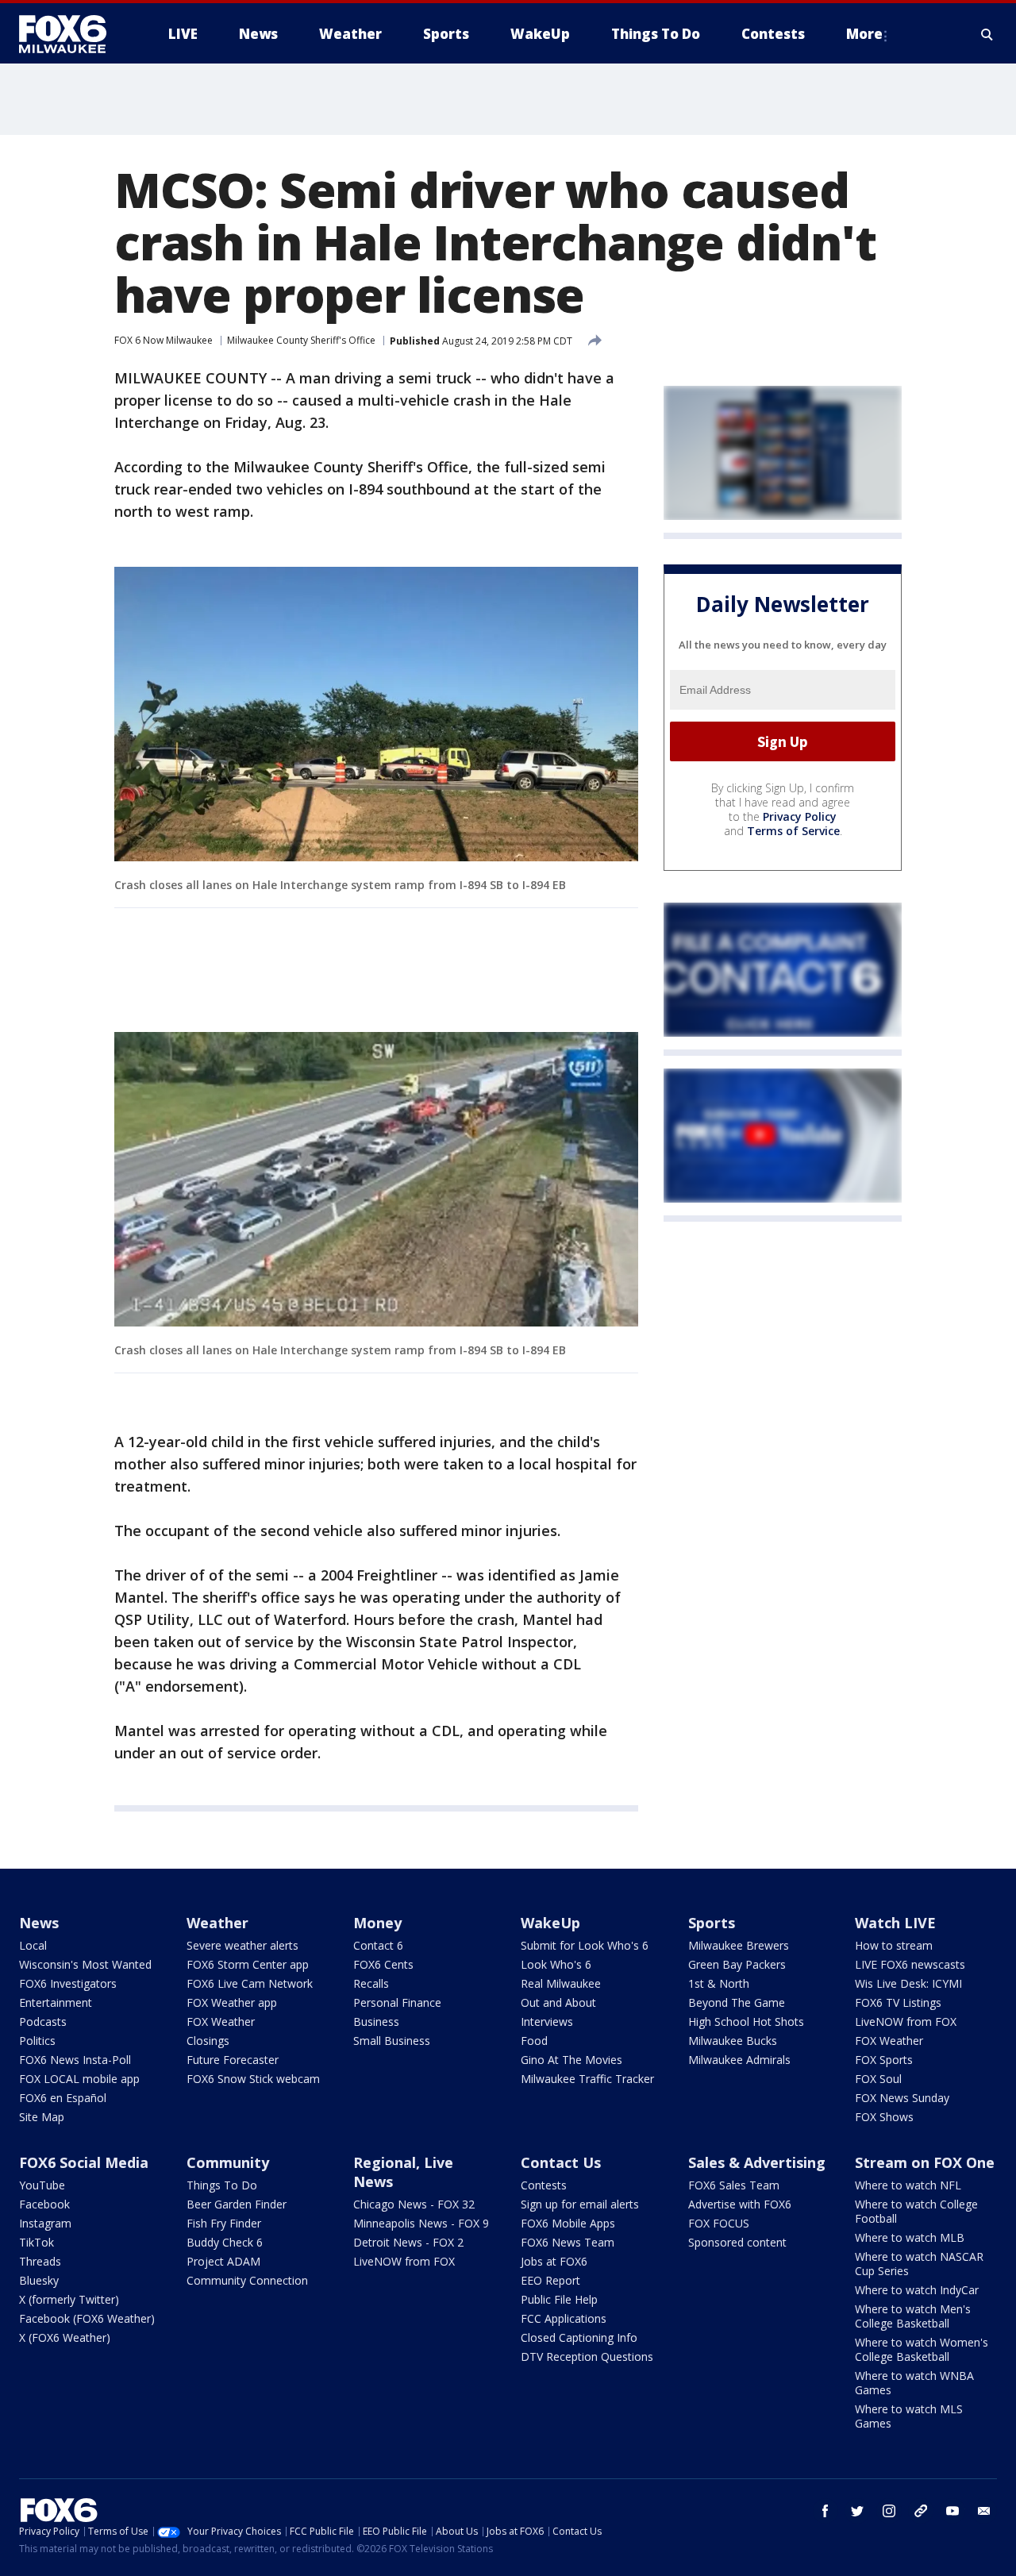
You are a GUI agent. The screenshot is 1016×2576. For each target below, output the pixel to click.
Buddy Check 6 (225, 2242)
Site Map (42, 2117)
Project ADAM (223, 2261)
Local (33, 1945)
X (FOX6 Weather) (65, 2337)
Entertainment (56, 2002)
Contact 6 (378, 1945)
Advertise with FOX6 (740, 2204)
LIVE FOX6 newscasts (910, 1964)
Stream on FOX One (925, 2162)
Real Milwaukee (561, 1983)
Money (377, 1923)
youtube (952, 2511)
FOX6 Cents (383, 1964)
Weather (217, 1923)
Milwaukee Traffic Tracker (587, 2079)
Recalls (371, 1983)
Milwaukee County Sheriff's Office (301, 340)
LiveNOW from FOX (906, 2022)
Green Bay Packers (737, 1964)
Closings (208, 2041)
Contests (544, 2185)
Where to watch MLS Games (909, 2416)
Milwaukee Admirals (739, 2060)
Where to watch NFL (908, 2185)
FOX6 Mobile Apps (568, 2223)
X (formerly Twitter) (69, 2299)
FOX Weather (221, 2022)
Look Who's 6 (556, 1964)
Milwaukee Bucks (733, 2041)
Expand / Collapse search (987, 34)
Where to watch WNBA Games (914, 2383)
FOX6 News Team (568, 2242)
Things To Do (222, 2185)
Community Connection (247, 2280)
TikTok (37, 2242)
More (864, 34)
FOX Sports (884, 2060)
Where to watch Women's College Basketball (922, 2349)
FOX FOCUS (719, 2223)
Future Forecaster (233, 2060)
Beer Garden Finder (237, 2204)
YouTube (42, 2185)
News (39, 1923)
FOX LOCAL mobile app (79, 2079)
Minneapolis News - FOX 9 (421, 2223)
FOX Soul (878, 2079)
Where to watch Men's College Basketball (913, 2316)
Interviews (547, 2022)
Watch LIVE (895, 1923)
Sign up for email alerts (580, 2204)
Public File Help (559, 2299)
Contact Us (561, 2162)
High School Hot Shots (746, 2022)
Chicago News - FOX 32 (414, 2204)
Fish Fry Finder (224, 2223)
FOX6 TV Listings (898, 2002)
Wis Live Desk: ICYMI (908, 1983)
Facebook (44, 2204)
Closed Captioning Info (579, 2337)
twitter (857, 2511)
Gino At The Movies (571, 2060)
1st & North (719, 1983)
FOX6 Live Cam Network (250, 1983)
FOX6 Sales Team (734, 2185)
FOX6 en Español (63, 2098)
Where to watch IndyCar (917, 2290)
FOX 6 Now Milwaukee (164, 340)
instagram (889, 2511)
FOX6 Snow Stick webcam (253, 2079)
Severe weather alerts (242, 1945)
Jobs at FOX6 (554, 2261)
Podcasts (43, 2022)
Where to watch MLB (910, 2237)
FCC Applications (564, 2318)
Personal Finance (397, 2002)
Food (534, 2041)
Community (228, 2162)
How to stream (894, 1945)
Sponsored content (737, 2242)
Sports (712, 1923)
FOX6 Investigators (68, 1983)
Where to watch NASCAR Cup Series (919, 2264)
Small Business (392, 2041)
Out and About (558, 2002)
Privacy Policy (800, 816)
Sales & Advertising (757, 2162)
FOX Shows (884, 2117)
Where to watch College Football (916, 2211)
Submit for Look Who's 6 (585, 1945)
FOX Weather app (232, 2002)
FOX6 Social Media (84, 2162)
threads (921, 2511)
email (984, 2511)
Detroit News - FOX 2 (408, 2242)
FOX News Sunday (902, 2098)
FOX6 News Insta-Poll (75, 2060)
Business (376, 2022)
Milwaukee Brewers (739, 1945)
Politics (37, 2041)
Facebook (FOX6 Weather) (87, 2318)
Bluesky (39, 2280)
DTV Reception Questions (587, 2357)
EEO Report (550, 2280)
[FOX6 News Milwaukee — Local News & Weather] (71, 34)
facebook (825, 2511)
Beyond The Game (737, 2002)
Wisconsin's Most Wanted (85, 1964)
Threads (40, 2261)
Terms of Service (793, 831)
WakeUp (550, 1923)
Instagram (45, 2223)
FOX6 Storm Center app (248, 1964)
